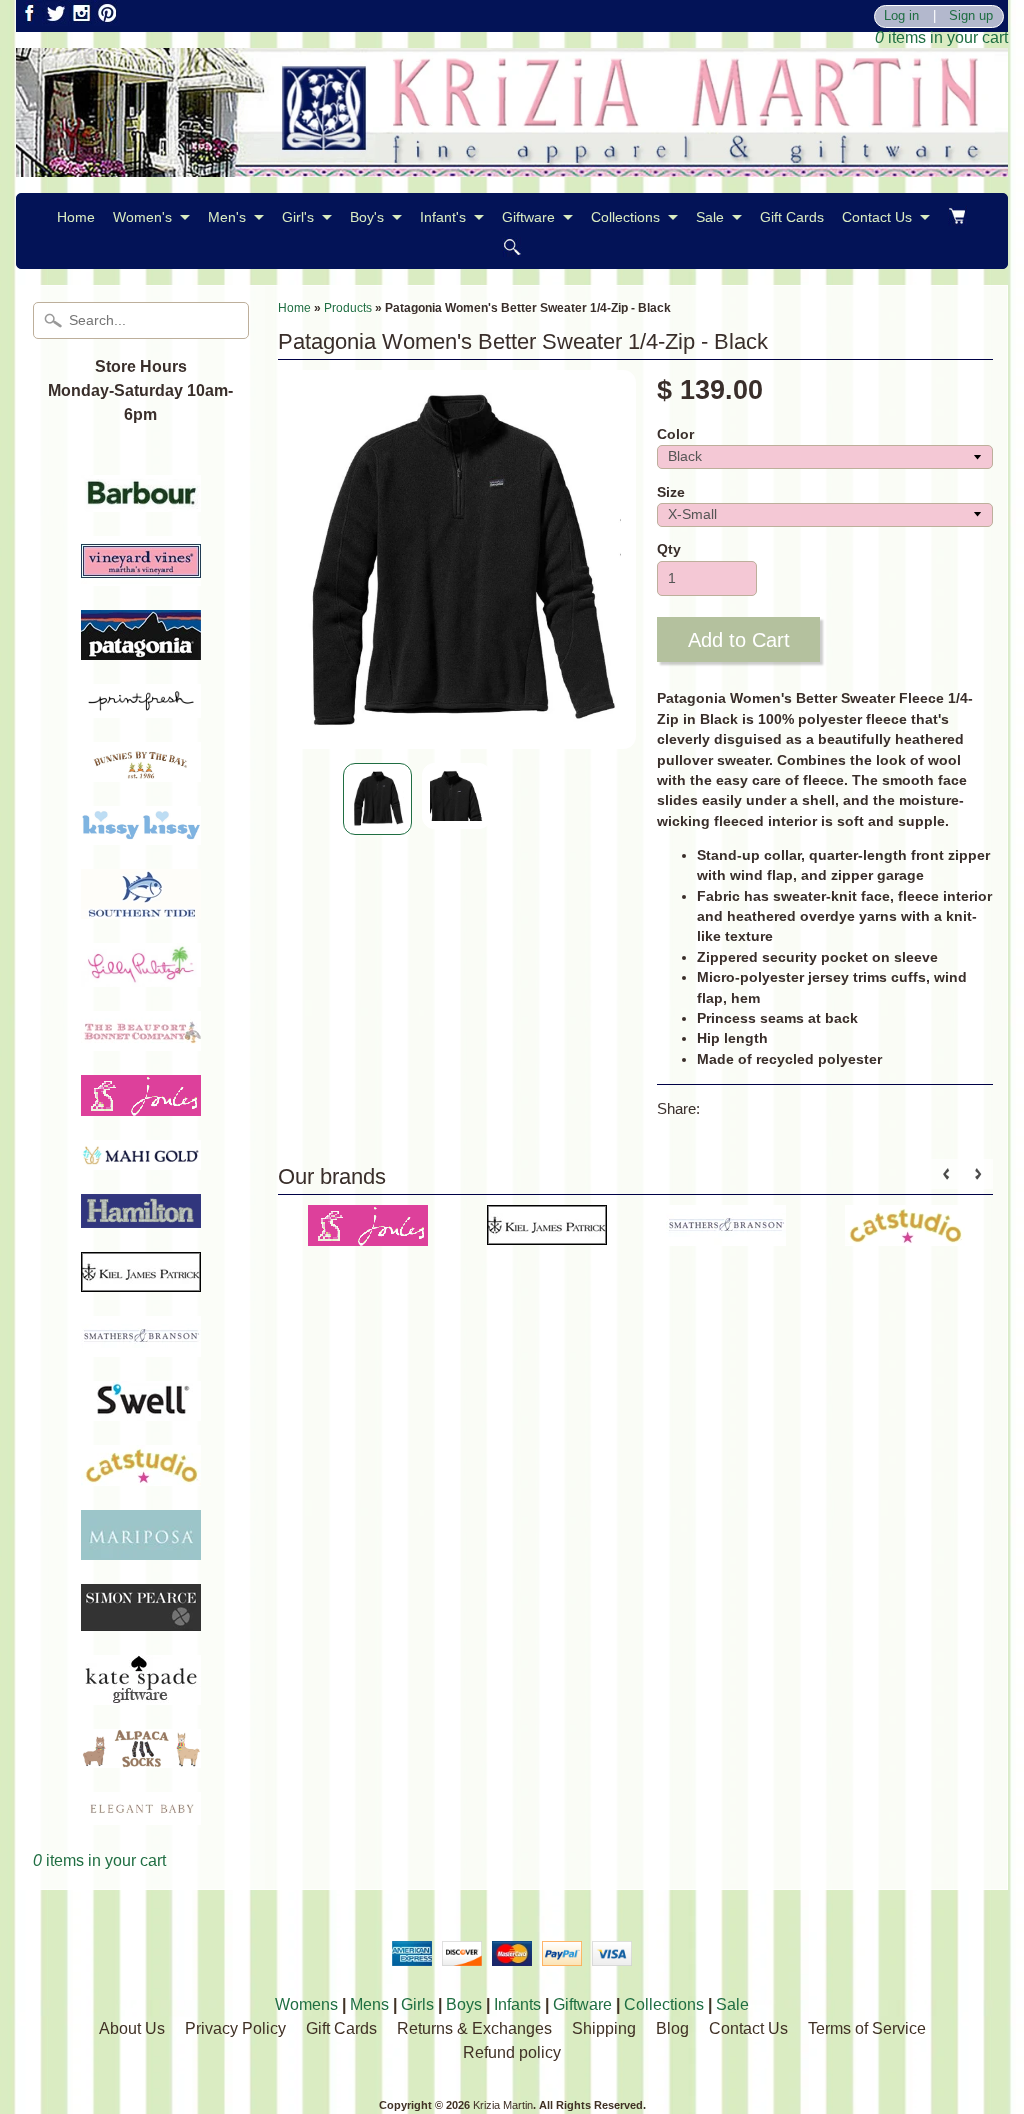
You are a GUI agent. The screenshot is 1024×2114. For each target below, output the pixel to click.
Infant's (443, 217)
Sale (710, 217)
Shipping (604, 2028)
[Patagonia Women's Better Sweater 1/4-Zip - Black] (377, 799)
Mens (369, 2004)
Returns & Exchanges (474, 2028)
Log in (901, 16)
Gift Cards (792, 217)
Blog (672, 2028)
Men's (227, 217)
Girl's (298, 217)
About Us (132, 2028)
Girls (417, 2004)
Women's (142, 217)
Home (76, 217)
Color (675, 434)
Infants (517, 2004)
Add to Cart (739, 640)
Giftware (528, 217)
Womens (306, 2004)
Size (671, 492)
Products (348, 308)
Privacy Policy (235, 2028)
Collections (625, 217)
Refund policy (512, 2052)
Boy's (367, 217)
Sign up (971, 16)
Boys (464, 2004)
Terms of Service (867, 2028)
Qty (669, 549)
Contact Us (877, 217)
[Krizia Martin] (512, 164)
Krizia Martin (503, 2105)
